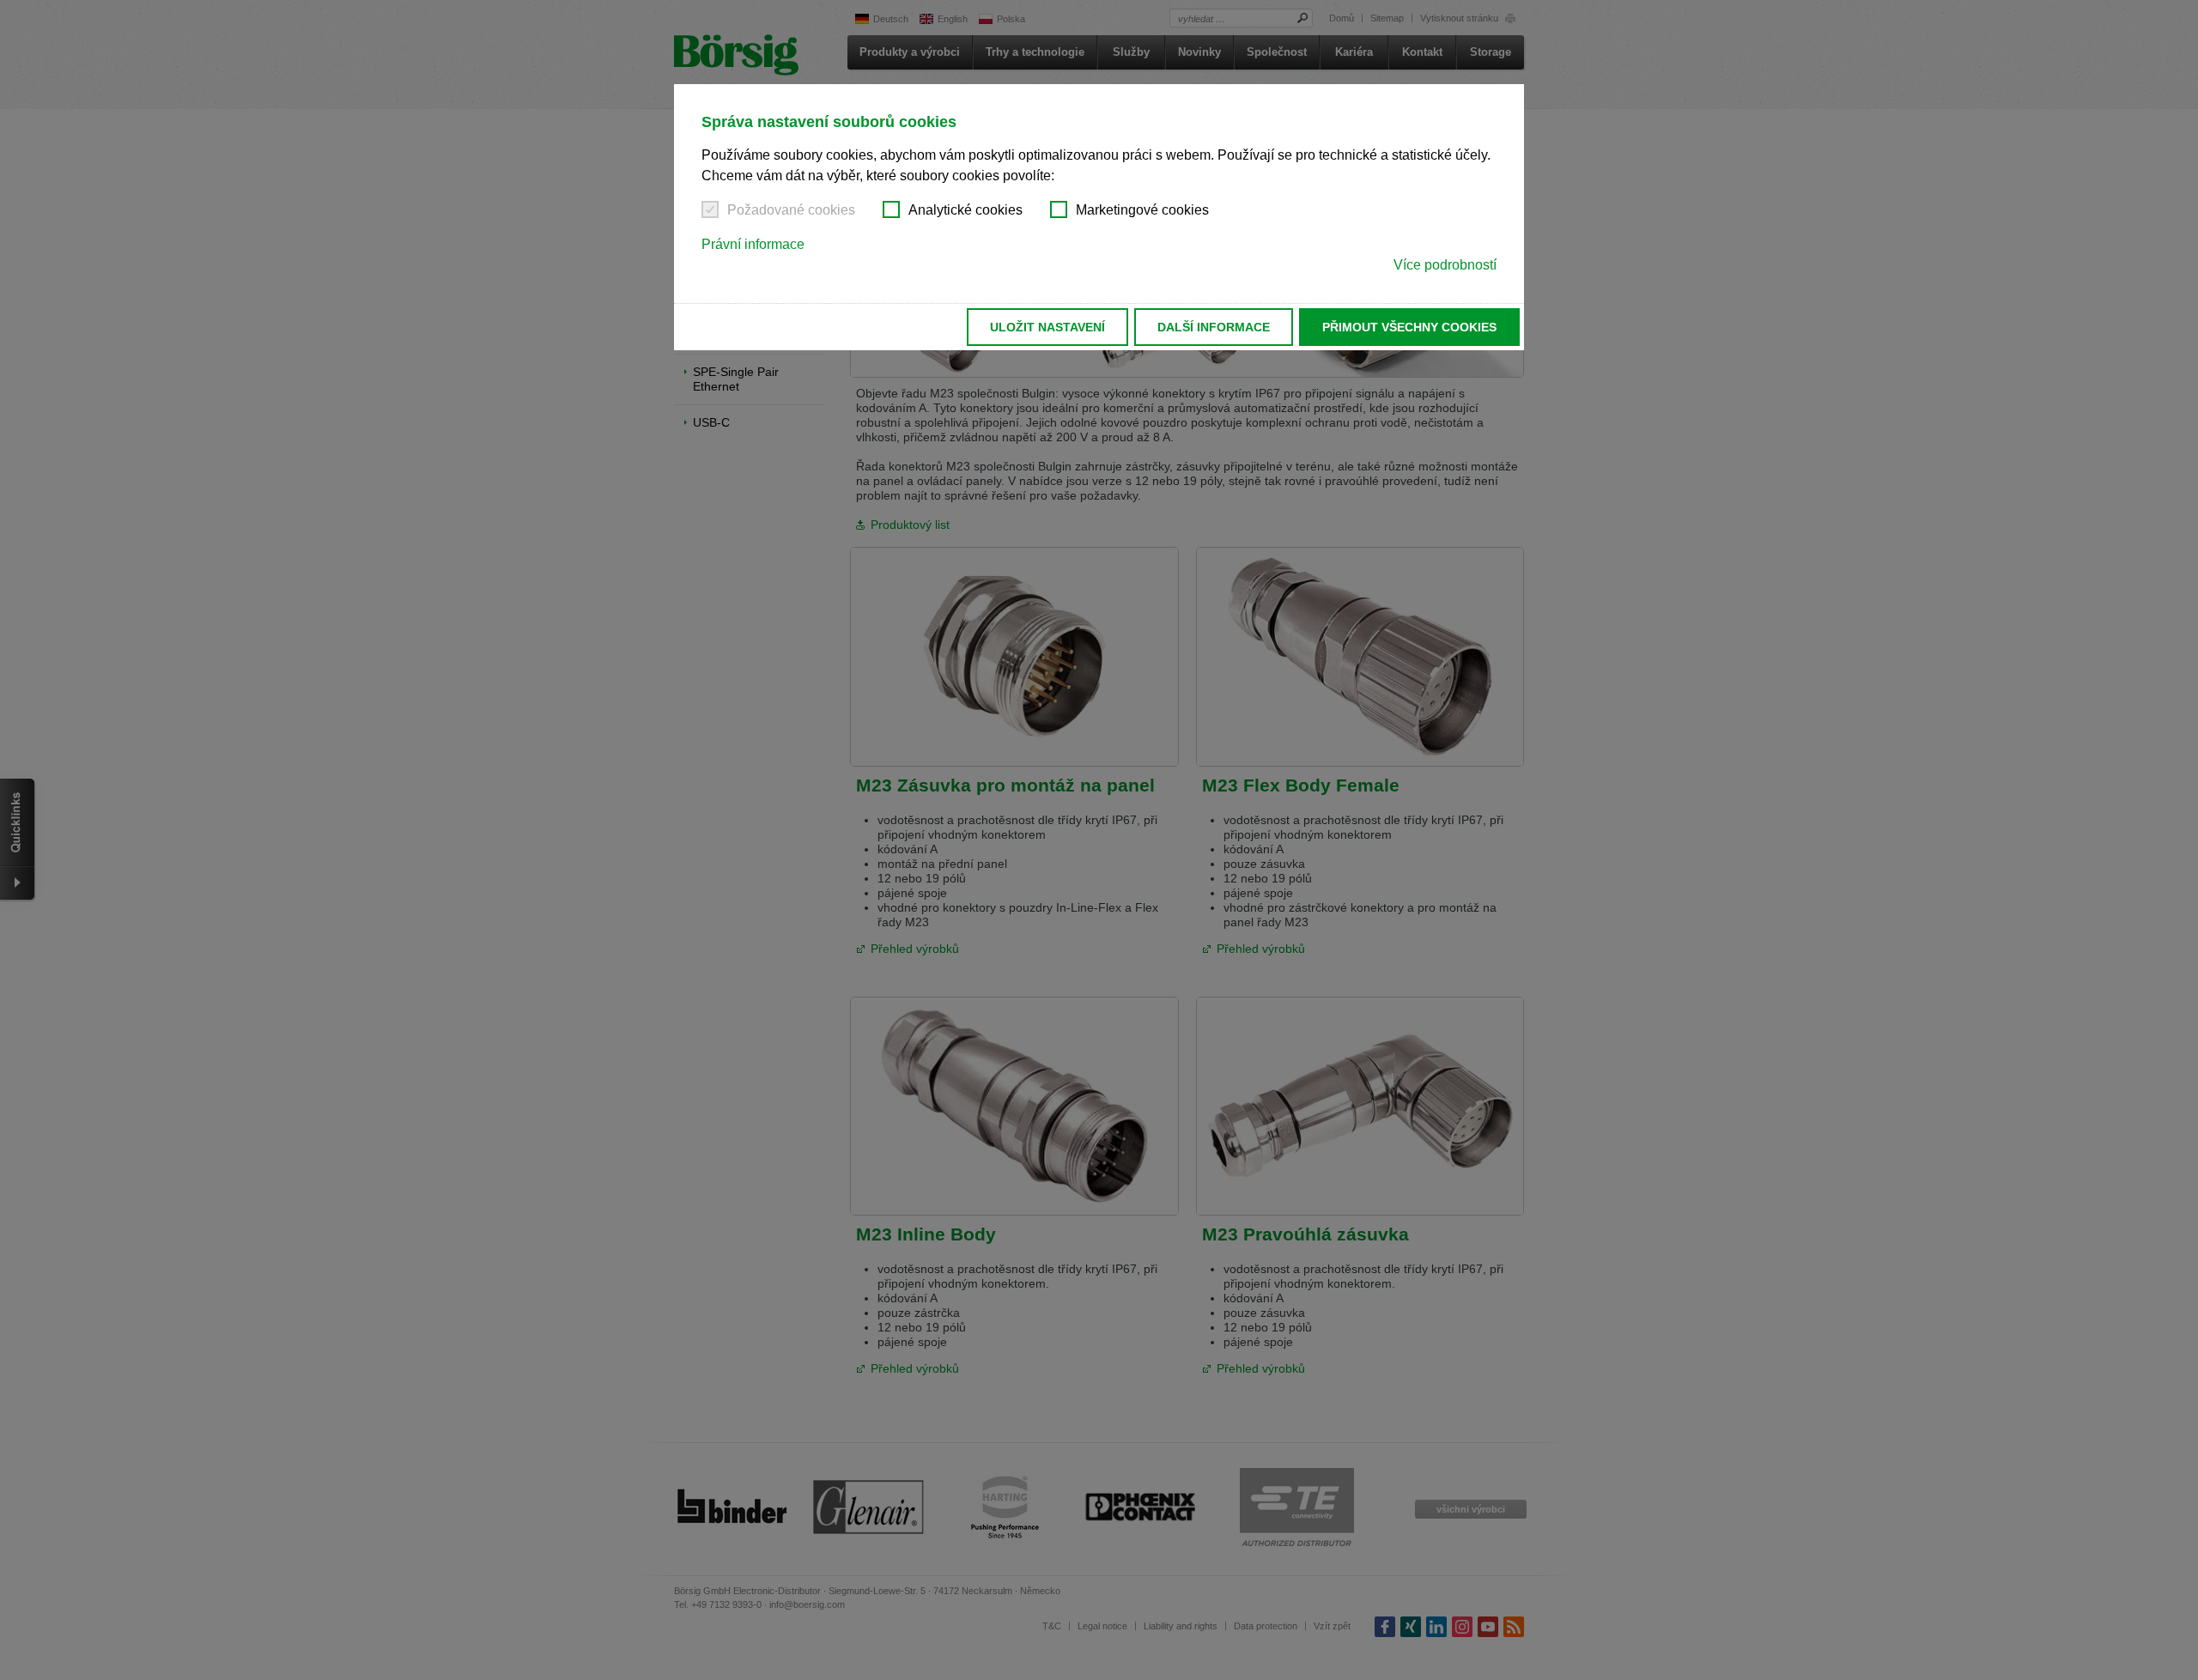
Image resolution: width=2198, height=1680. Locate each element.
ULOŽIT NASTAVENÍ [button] (1047, 327)
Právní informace (753, 244)
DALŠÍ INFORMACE (1214, 327)
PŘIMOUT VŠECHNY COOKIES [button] (1409, 327)
